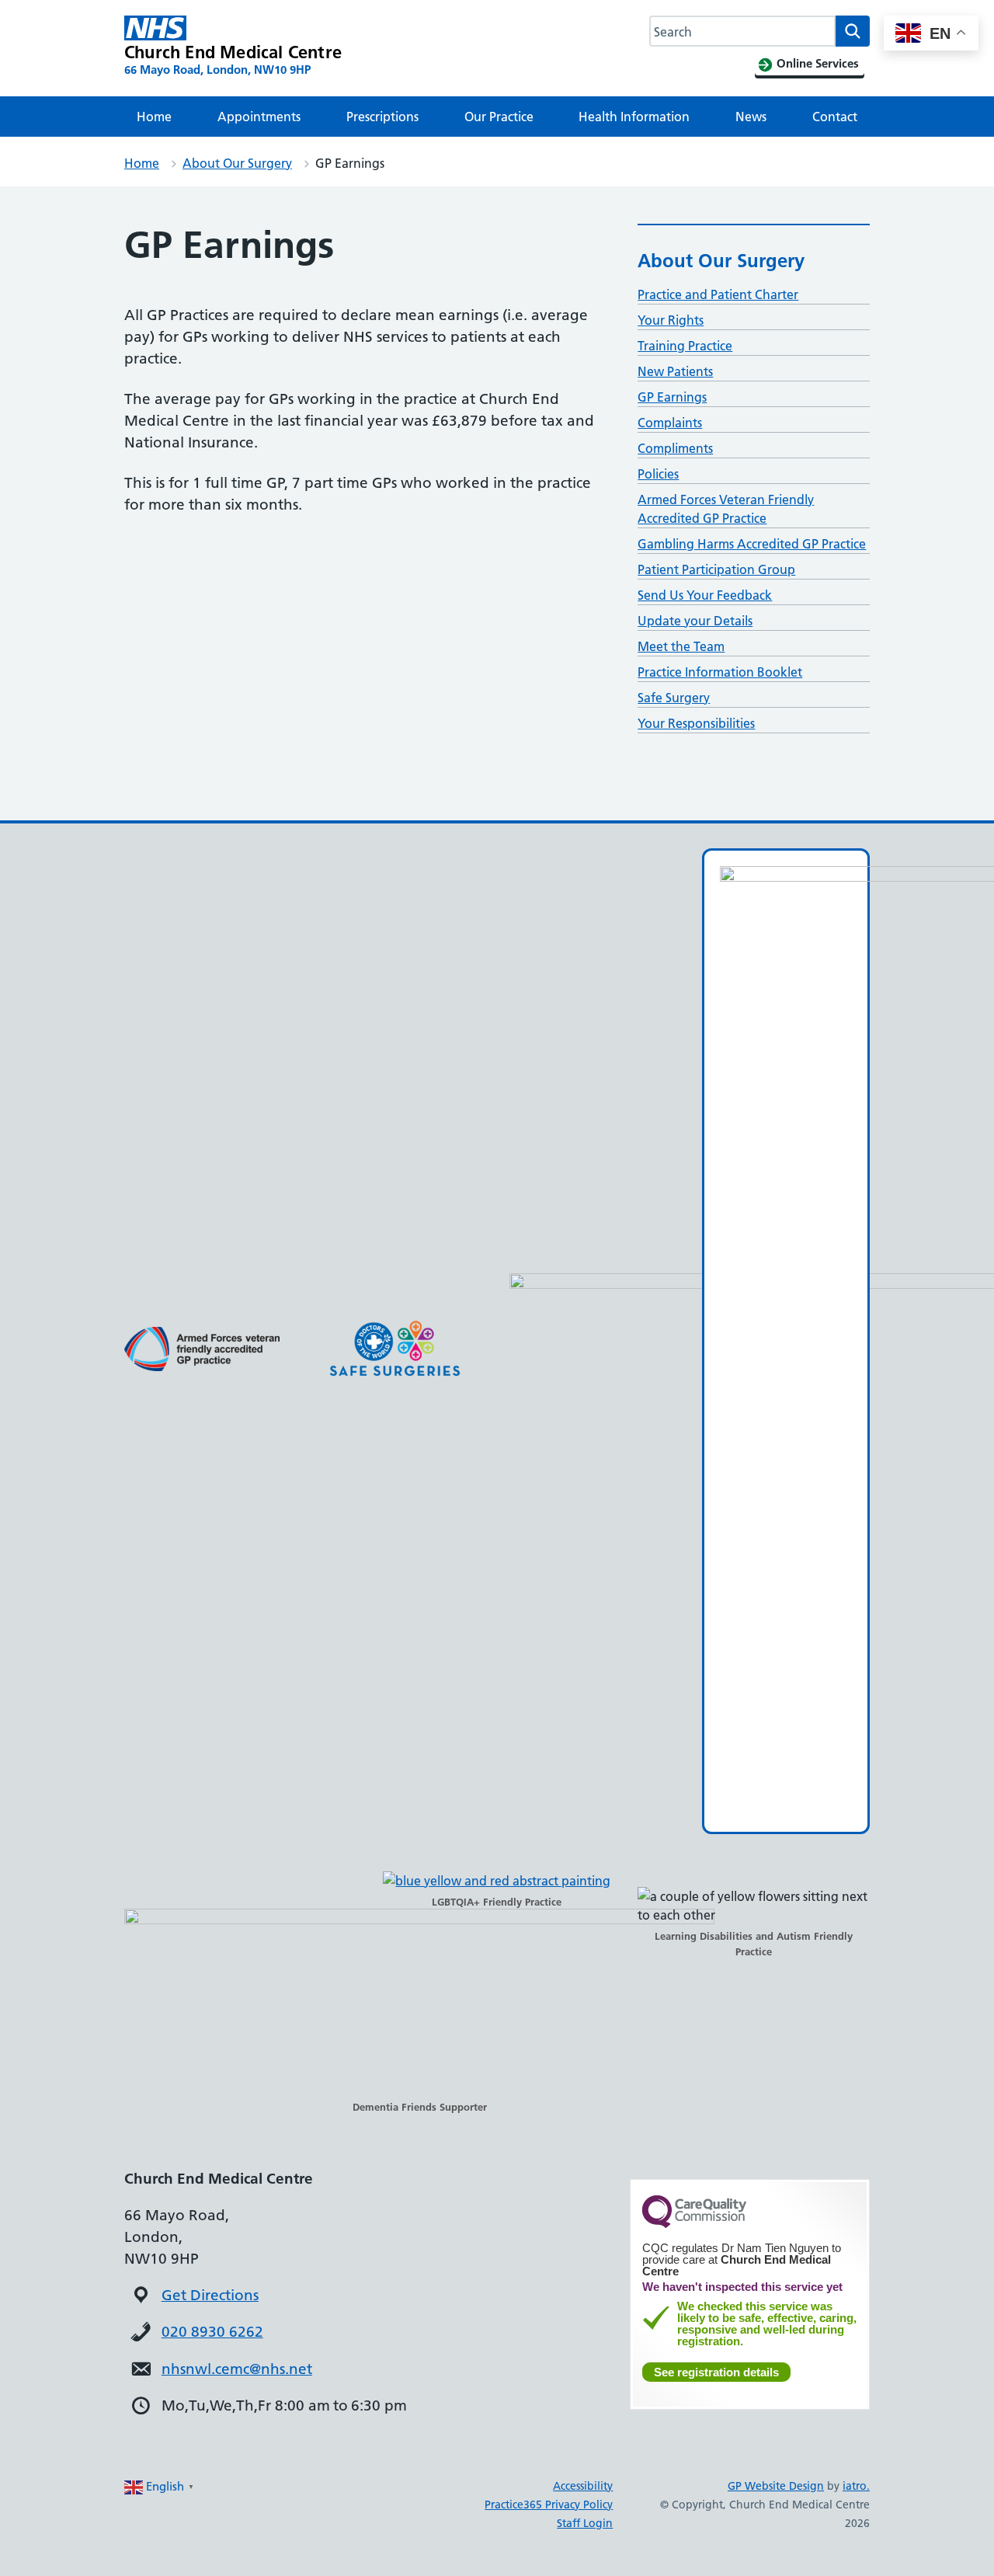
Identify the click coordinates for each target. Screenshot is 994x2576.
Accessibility (583, 2486)
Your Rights (671, 320)
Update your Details (695, 621)
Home (154, 117)
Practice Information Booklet (720, 672)
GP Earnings (672, 397)
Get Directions (210, 2295)
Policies (658, 474)
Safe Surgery (674, 698)
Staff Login (585, 2523)
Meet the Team (681, 646)
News (751, 117)
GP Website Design (776, 2486)
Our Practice (499, 117)
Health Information (634, 117)
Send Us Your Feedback (705, 595)
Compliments (675, 448)
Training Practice (685, 346)
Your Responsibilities (696, 723)
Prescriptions (382, 117)
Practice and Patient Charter (718, 294)
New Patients (675, 371)
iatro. (856, 2486)
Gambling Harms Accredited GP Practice (752, 544)
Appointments (259, 117)
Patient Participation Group (716, 569)
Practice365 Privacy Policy (549, 2505)
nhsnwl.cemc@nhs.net (237, 2369)
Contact (835, 117)
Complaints (670, 423)
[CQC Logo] (694, 2224)
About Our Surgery (237, 163)
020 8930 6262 (212, 2332)
